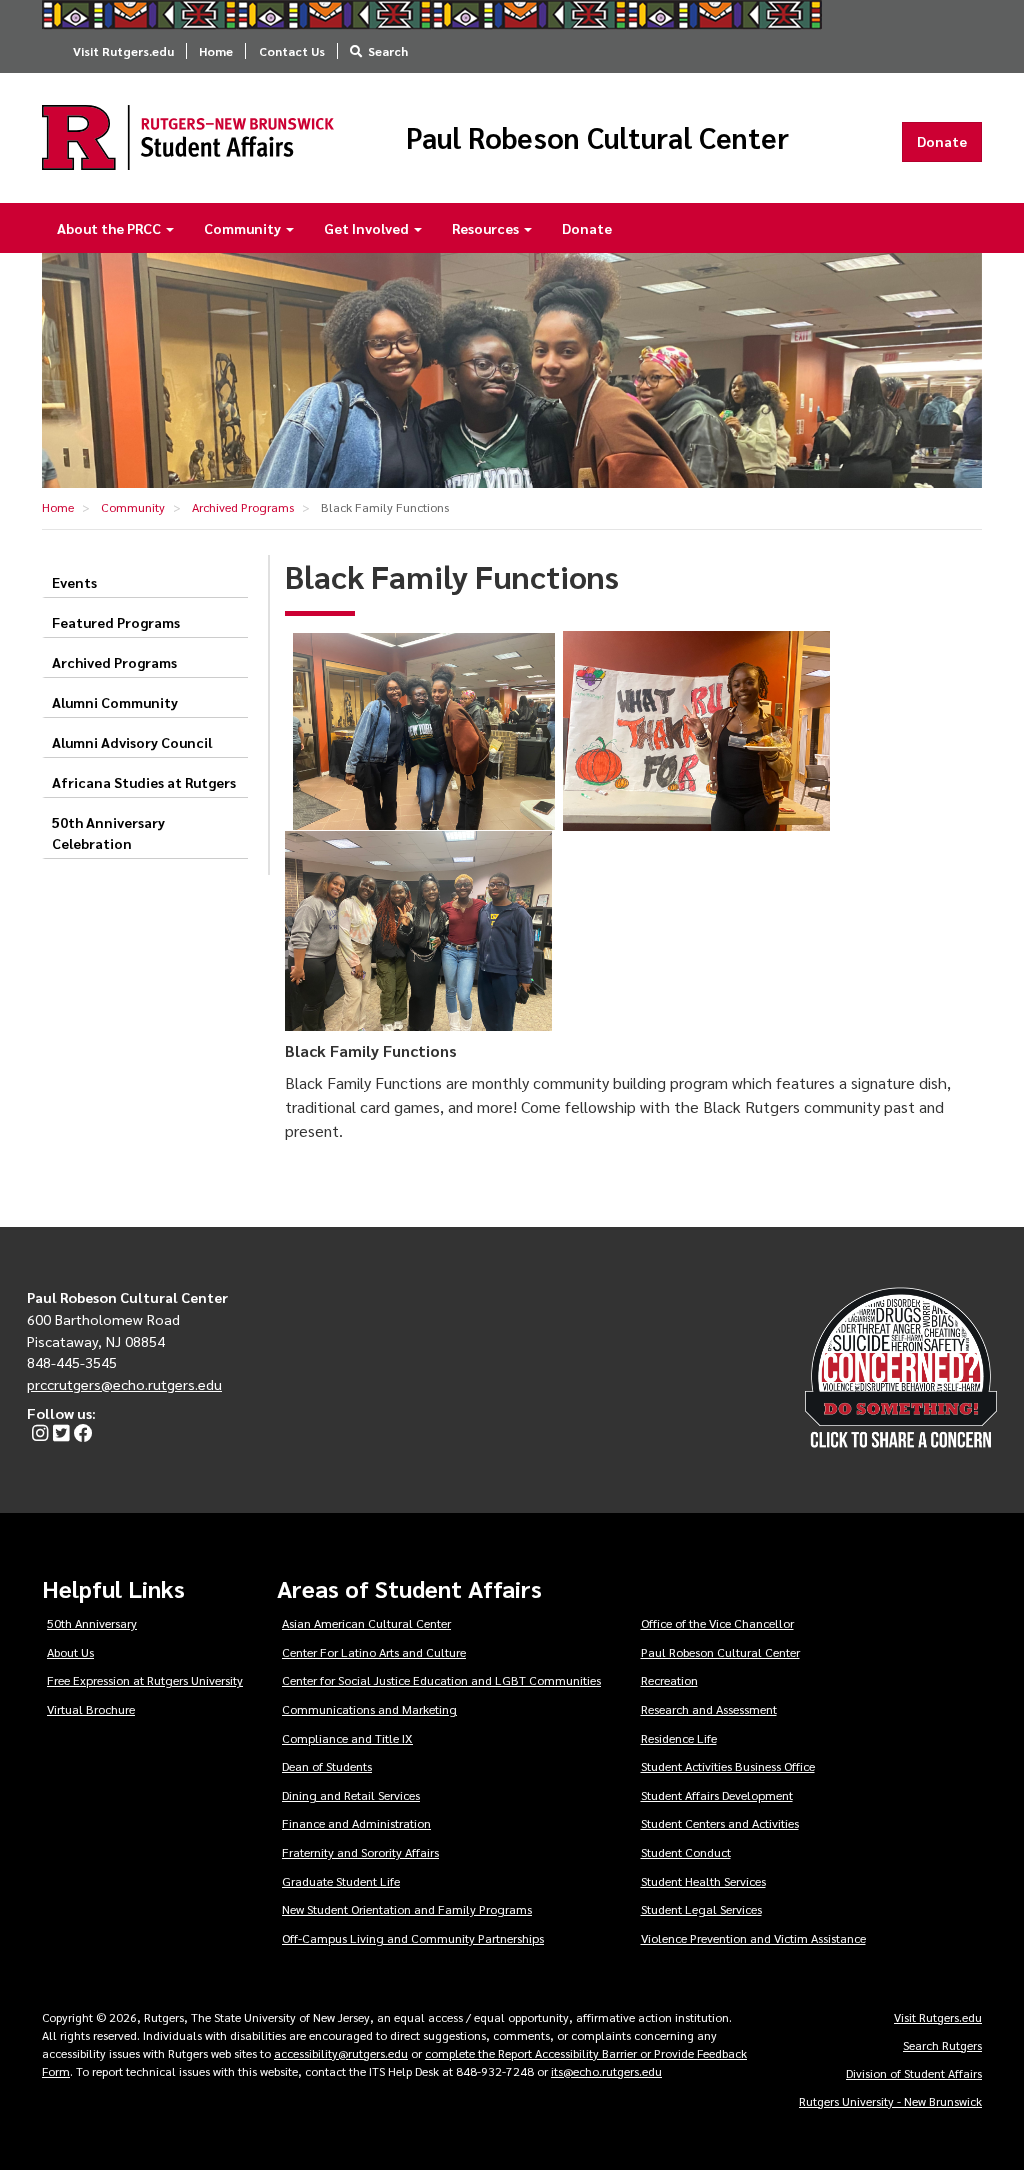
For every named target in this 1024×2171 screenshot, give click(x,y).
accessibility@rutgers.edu (341, 2053)
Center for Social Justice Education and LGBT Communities (441, 1680)
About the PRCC (110, 228)
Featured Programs (116, 622)
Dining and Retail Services (351, 1795)
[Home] (188, 137)
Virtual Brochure (91, 1709)
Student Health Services (703, 1881)
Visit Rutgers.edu (123, 51)
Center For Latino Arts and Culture (374, 1652)
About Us (70, 1652)
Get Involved (368, 228)
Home (216, 51)
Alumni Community (115, 702)
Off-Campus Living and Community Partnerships (413, 1938)
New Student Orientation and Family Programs (407, 1909)
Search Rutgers (942, 2045)
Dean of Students (327, 1766)
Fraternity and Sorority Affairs (360, 1852)
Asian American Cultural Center (366, 1623)
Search (388, 51)
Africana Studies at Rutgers (144, 782)
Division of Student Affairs (914, 2073)
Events (74, 582)
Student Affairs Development (717, 1795)
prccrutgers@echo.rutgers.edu (124, 1384)
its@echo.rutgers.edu (606, 2071)
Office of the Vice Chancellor (717, 1623)
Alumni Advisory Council (132, 742)
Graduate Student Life (341, 1881)
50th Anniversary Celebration (108, 832)
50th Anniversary (92, 1623)
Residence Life (679, 1738)
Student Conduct (686, 1852)
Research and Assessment (709, 1709)
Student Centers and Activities (720, 1823)
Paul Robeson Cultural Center (597, 138)
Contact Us (292, 51)
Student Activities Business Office (728, 1766)
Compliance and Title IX (347, 1738)
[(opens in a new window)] (37, 1434)
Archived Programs (243, 507)
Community (244, 228)
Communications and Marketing (369, 1709)
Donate (942, 141)
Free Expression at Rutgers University (145, 1680)
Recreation (669, 1680)
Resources (487, 228)
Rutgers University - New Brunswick (890, 2101)
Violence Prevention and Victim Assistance (753, 1938)
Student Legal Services (701, 1909)
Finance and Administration (356, 1823)
